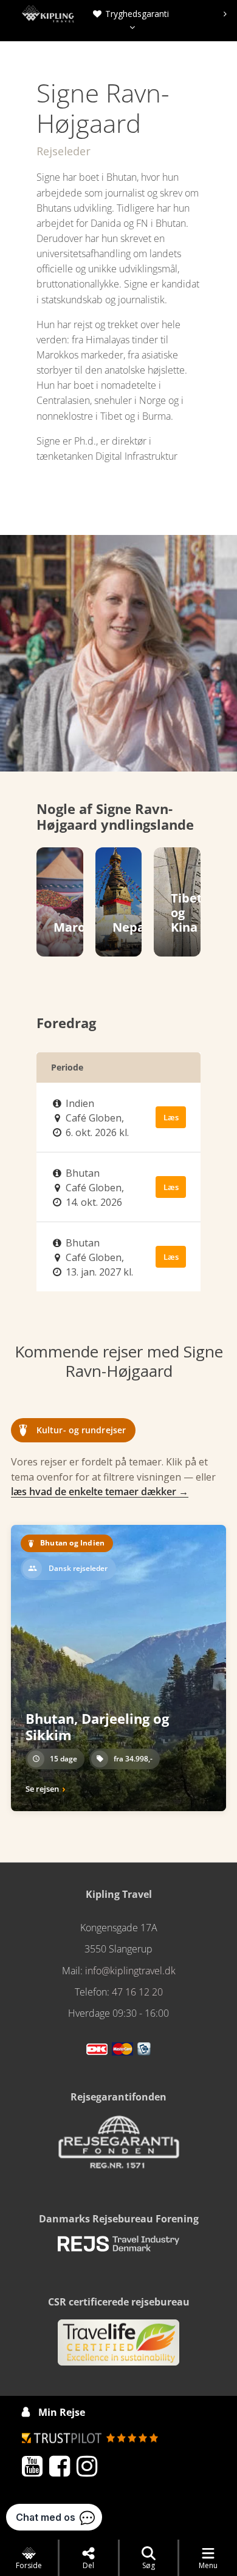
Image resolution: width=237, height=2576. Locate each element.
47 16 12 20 (137, 1992)
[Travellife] (118, 2347)
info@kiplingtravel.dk (130, 1971)
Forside (29, 2565)
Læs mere (171, 1120)
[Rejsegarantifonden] (118, 2146)
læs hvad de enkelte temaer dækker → (100, 1491)
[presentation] (129, 14)
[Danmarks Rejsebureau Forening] (118, 2249)
